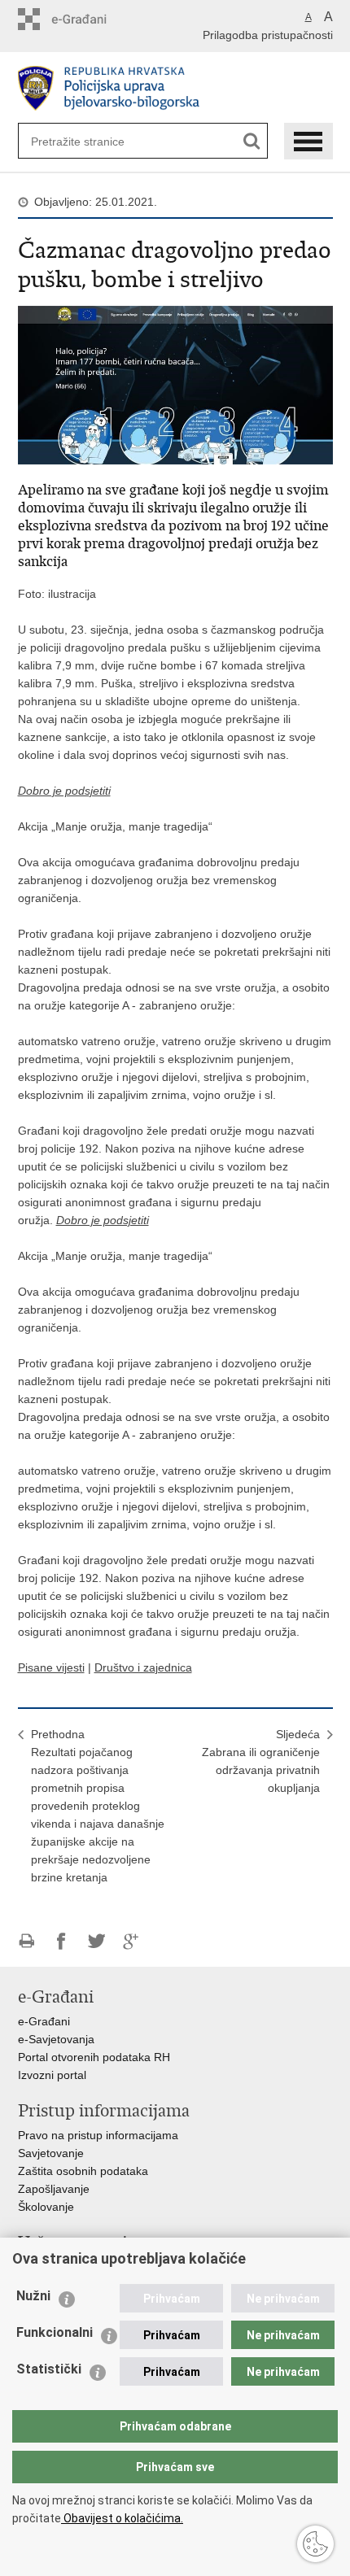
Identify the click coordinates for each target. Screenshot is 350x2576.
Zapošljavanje (54, 2189)
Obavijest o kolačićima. (122, 2518)
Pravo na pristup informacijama (98, 2135)
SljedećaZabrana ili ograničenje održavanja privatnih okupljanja (261, 1761)
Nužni (33, 2296)
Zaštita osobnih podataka (83, 2171)
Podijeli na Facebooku (61, 1941)
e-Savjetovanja (56, 2039)
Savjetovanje (51, 2153)
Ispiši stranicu (26, 1941)
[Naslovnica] (175, 88)
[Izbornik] (308, 141)
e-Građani (44, 2021)
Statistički (49, 2369)
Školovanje (46, 2207)
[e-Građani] (87, 19)
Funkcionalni (55, 2332)
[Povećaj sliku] (175, 384)
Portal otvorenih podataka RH (94, 2057)
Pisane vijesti (51, 1667)
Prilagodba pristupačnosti (268, 35)
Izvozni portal (52, 2075)
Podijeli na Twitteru (96, 1941)
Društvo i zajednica (143, 1667)
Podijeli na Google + (131, 1941)
